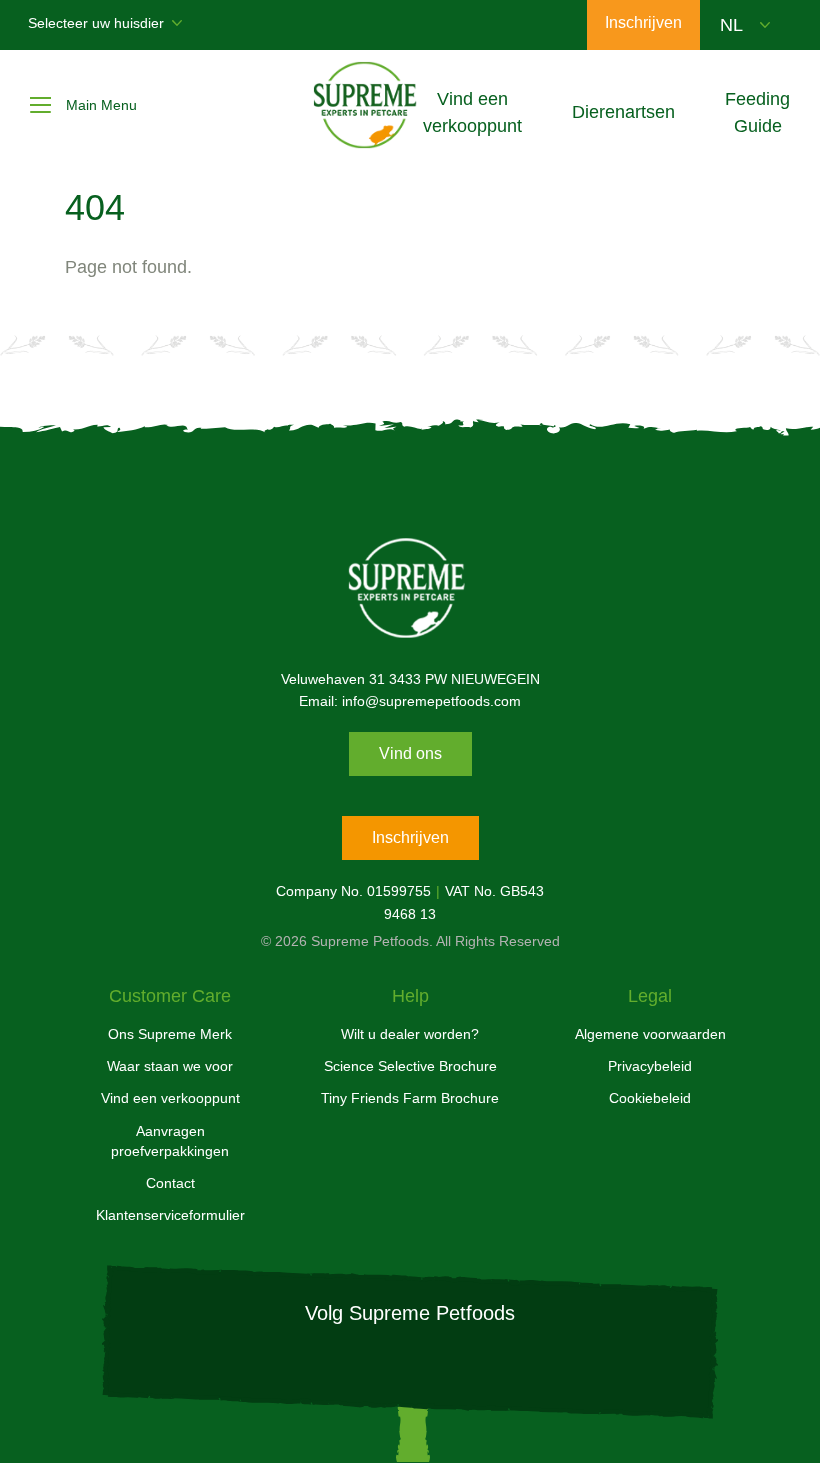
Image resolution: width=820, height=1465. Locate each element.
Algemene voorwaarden (650, 1034)
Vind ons (410, 753)
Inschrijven (410, 837)
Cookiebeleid (650, 1098)
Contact (170, 1183)
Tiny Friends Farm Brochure (410, 1098)
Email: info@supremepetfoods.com (410, 701)
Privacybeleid (650, 1066)
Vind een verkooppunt (170, 1098)
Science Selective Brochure (410, 1066)
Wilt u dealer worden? (410, 1034)
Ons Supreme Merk (170, 1034)
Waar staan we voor (170, 1066)
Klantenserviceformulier (170, 1215)
